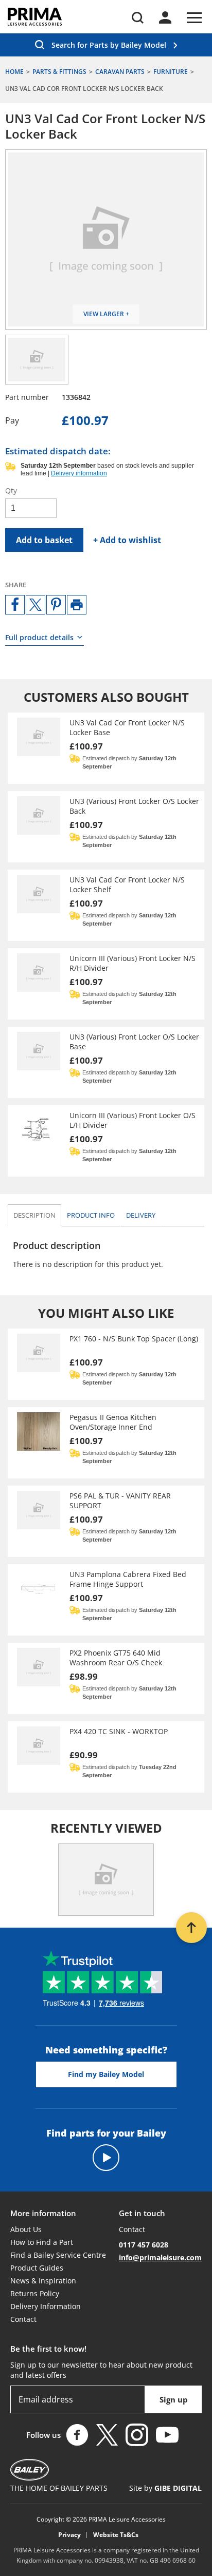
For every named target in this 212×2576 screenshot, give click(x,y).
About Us (26, 2229)
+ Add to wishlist (127, 540)
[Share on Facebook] (15, 605)
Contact (23, 2319)
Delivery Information (46, 2306)
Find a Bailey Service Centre (58, 2255)
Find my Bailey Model (106, 2074)
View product (106, 748)
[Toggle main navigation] (194, 18)
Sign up (174, 2399)
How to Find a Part (42, 2242)
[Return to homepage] (35, 17)
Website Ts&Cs (116, 2535)
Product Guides (37, 2268)
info (91, 1215)
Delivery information (79, 473)
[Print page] (77, 605)
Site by (165, 2488)
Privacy (69, 2535)
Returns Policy (35, 2293)
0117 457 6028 (144, 2245)
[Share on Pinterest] (56, 605)
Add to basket (44, 540)
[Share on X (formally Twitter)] (36, 605)
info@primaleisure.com (160, 2257)
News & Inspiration (43, 2281)
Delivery (141, 1215)
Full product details (39, 637)
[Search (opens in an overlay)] (138, 18)
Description (34, 1215)
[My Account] (165, 17)
